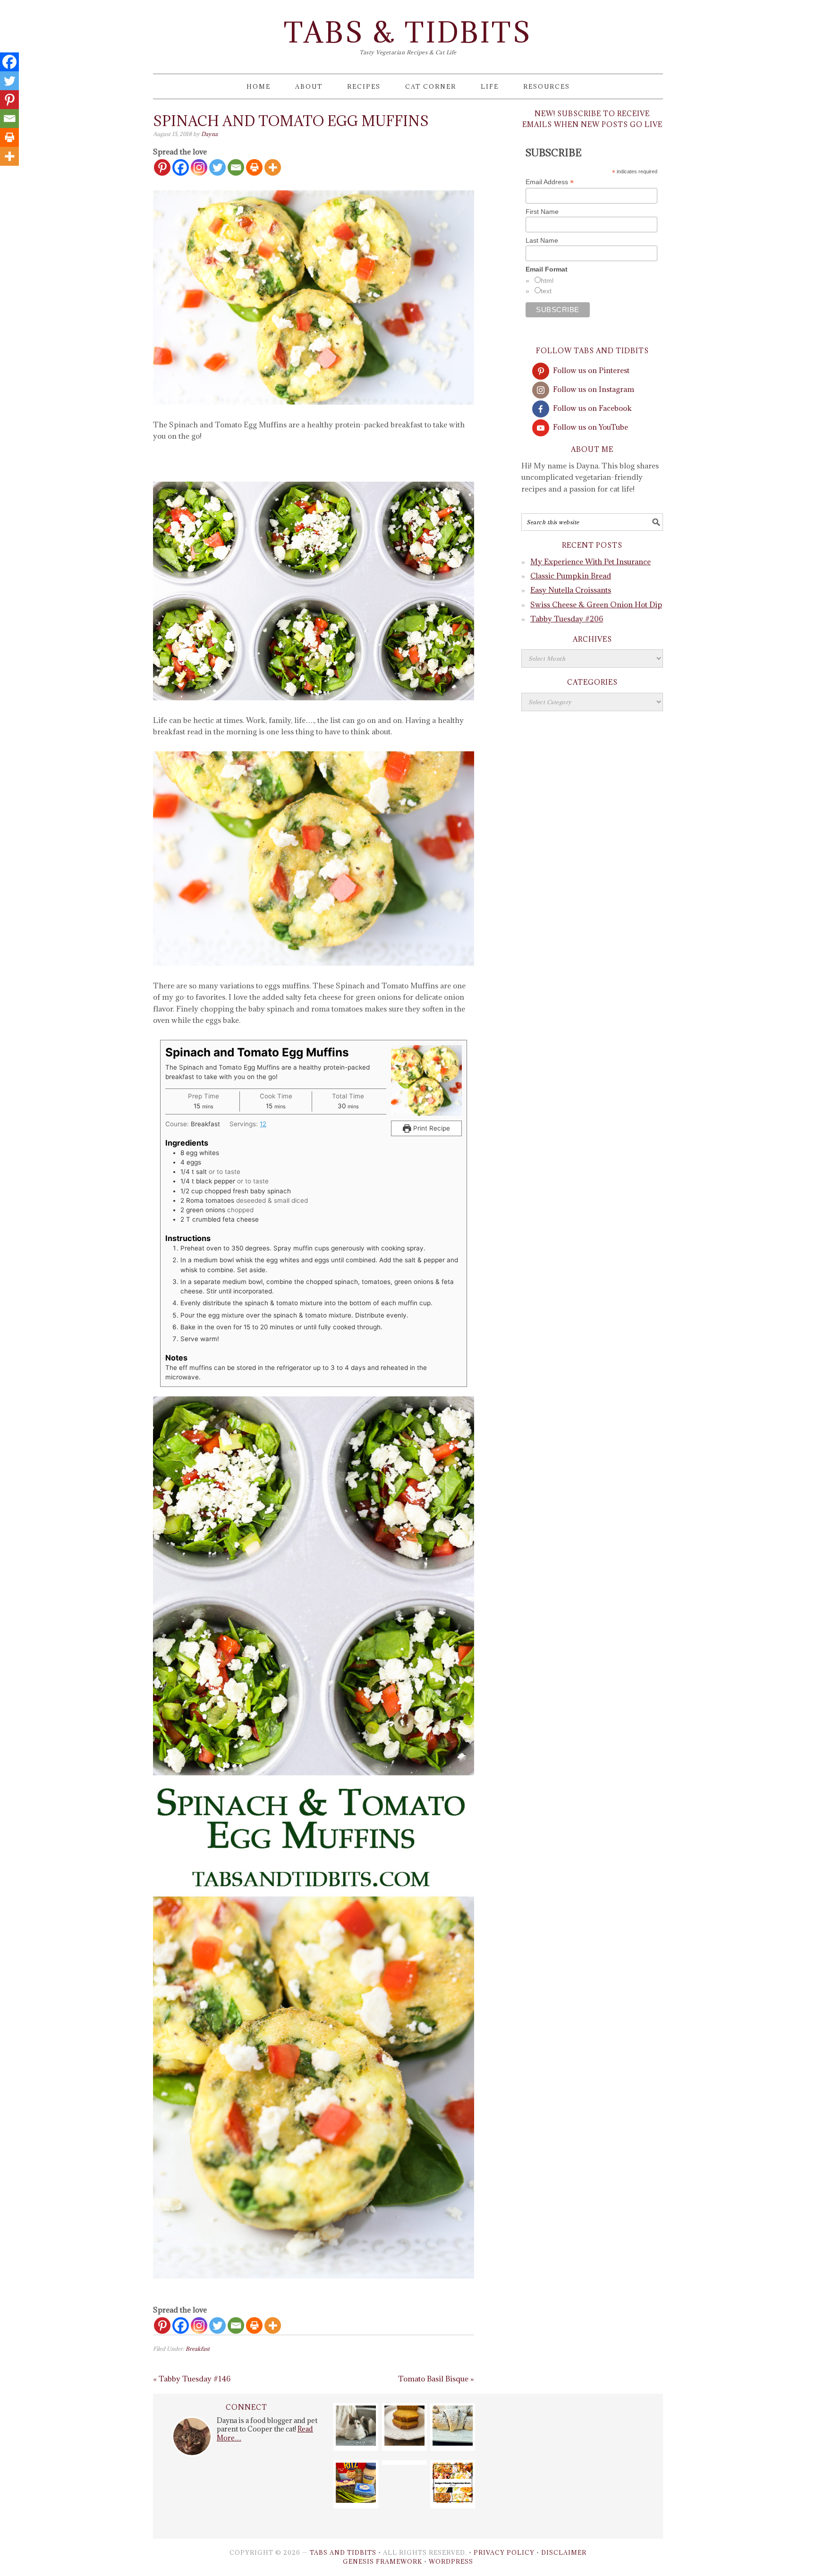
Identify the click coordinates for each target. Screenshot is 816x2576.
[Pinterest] (162, 167)
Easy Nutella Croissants (571, 590)
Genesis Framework (382, 2561)
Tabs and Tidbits (343, 2552)
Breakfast (198, 2349)
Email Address (550, 182)
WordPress (451, 2561)
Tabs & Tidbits (408, 32)
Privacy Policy (504, 2552)
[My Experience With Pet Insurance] (356, 2443)
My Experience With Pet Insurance (591, 561)
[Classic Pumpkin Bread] (404, 2443)
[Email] (236, 167)
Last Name (542, 240)
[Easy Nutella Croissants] (453, 2443)
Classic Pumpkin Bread (571, 576)
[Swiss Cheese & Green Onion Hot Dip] (356, 2500)
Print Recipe (431, 1128)
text (546, 291)
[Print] (254, 167)
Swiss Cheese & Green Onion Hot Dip (596, 604)
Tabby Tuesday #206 (567, 619)
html (547, 281)
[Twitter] (217, 167)
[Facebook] (181, 167)
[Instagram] (199, 167)
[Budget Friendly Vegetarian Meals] (453, 2500)
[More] (273, 167)
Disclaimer (564, 2552)
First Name (542, 212)
